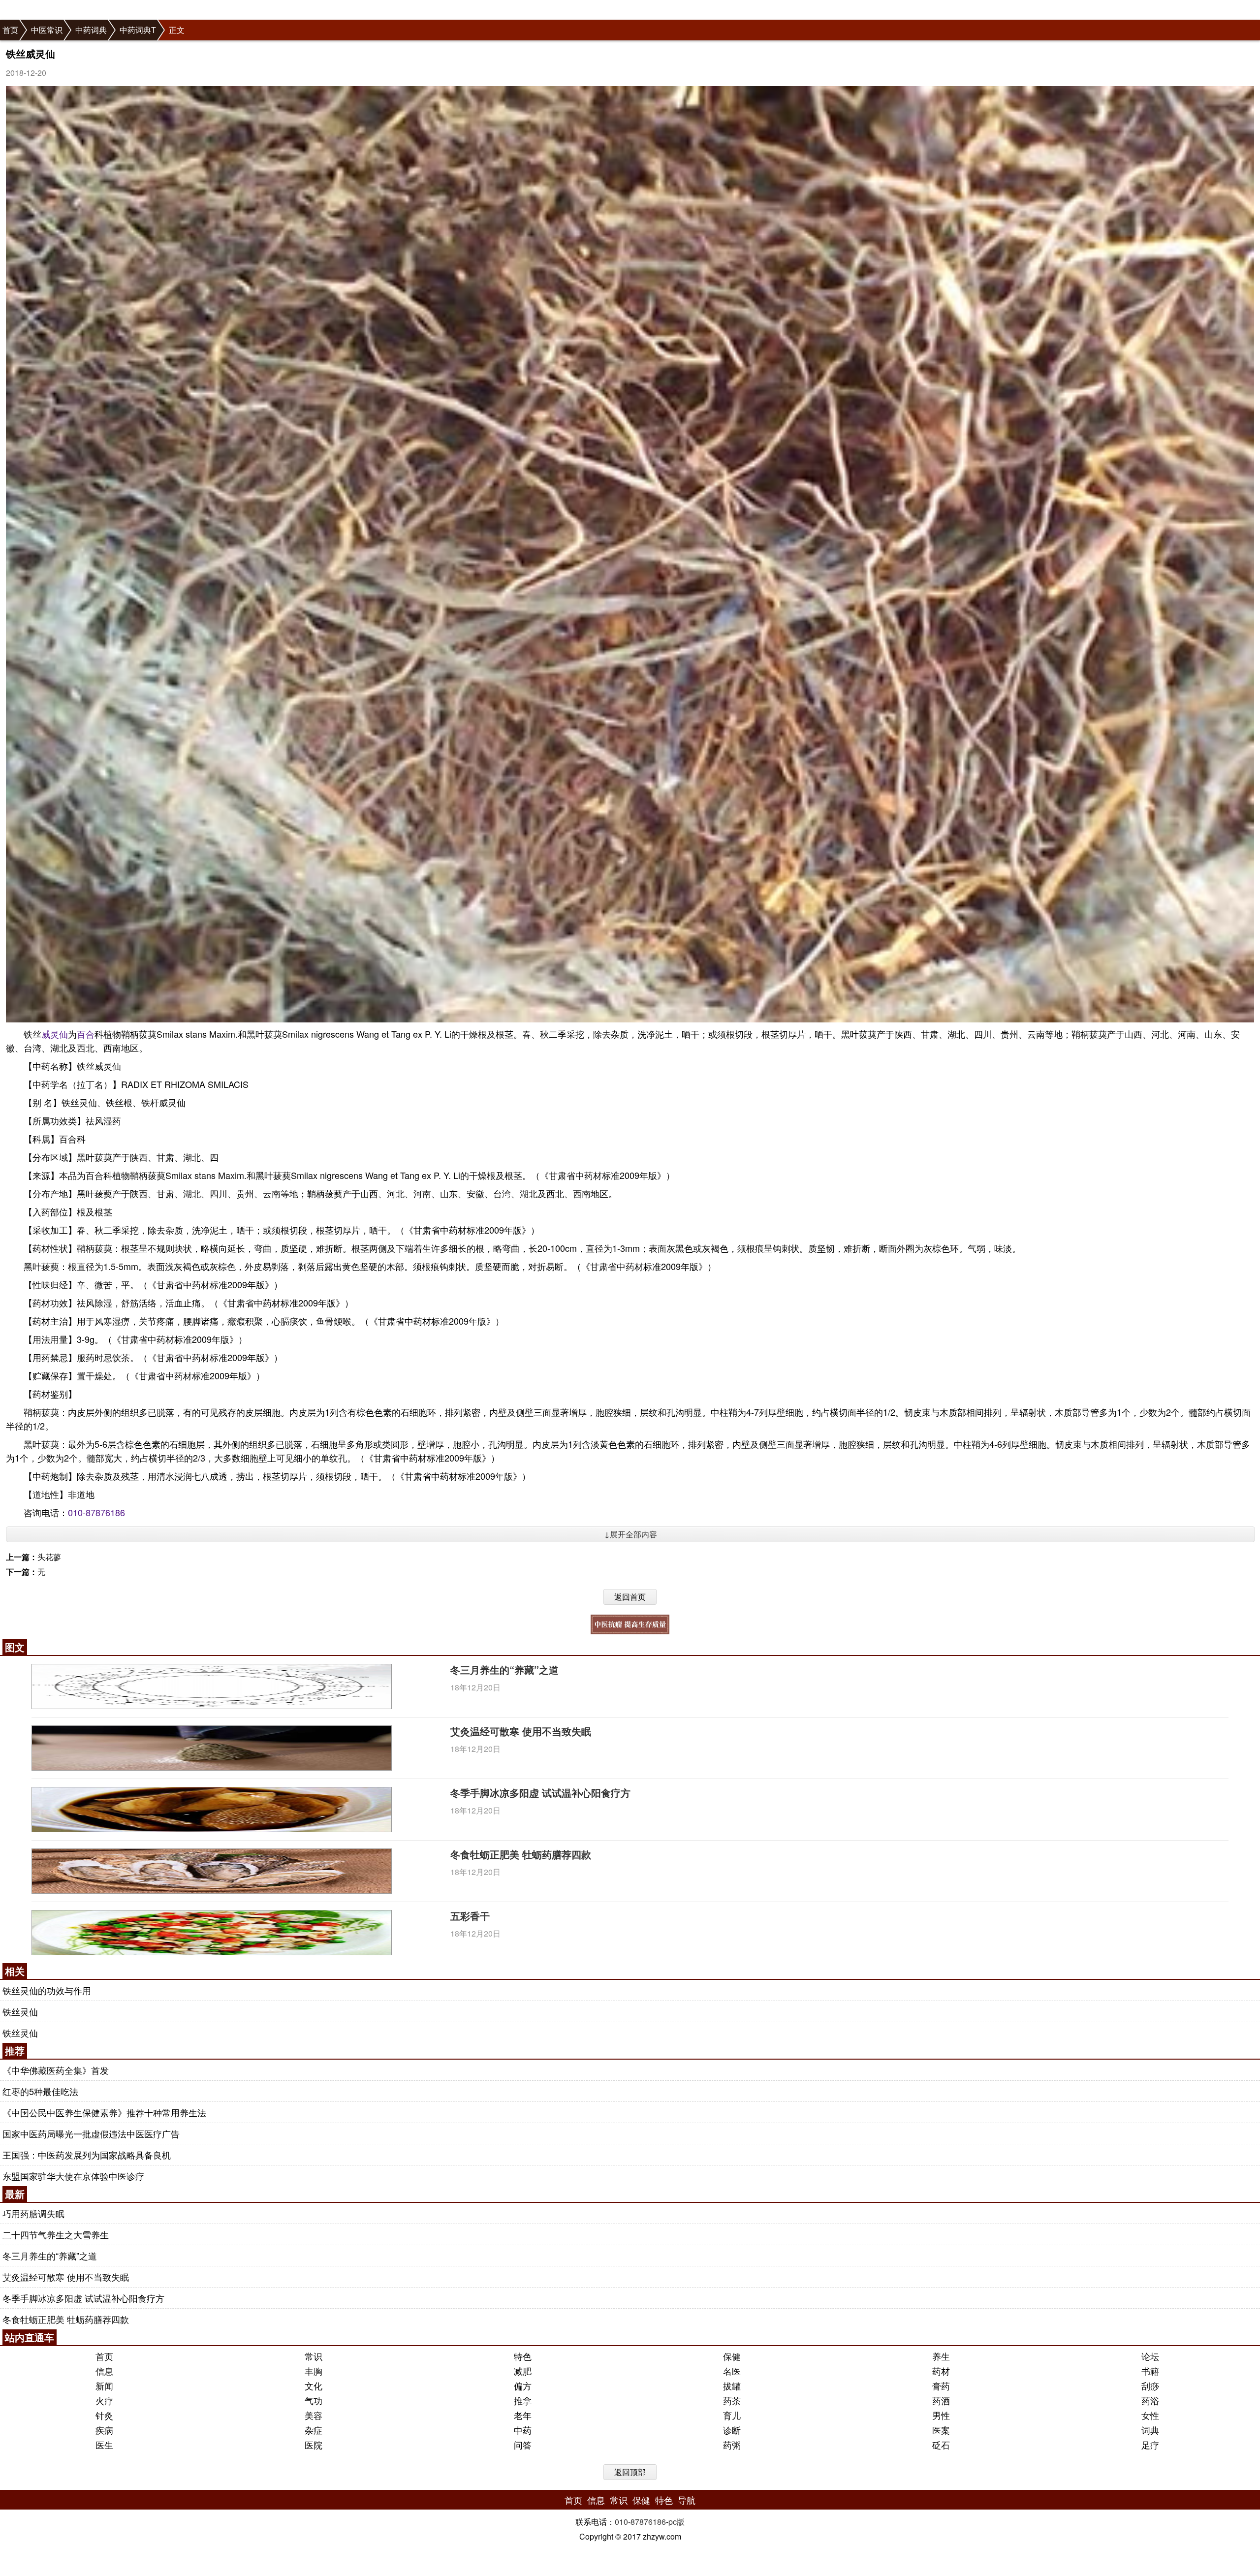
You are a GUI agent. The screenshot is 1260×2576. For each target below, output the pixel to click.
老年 (523, 2415)
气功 (314, 2400)
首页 (10, 30)
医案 (941, 2430)
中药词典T (138, 30)
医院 (314, 2445)
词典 (1150, 2430)
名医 (732, 2371)
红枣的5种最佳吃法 (40, 2091)
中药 (523, 2430)
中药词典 (91, 30)
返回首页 (630, 1597)
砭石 (941, 2445)
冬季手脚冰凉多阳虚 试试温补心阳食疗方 (540, 1793)
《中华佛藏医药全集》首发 (56, 2070)
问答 (523, 2445)
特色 (523, 2356)
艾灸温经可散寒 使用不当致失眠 (521, 1731)
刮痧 (1150, 2385)
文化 (314, 2385)
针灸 (104, 2415)
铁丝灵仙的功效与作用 (47, 1990)
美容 (314, 2415)
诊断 (732, 2430)
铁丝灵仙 (20, 2011)
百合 (86, 1034)
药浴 (1150, 2400)
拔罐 (732, 2385)
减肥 (523, 2371)
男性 (941, 2415)
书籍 (1150, 2371)
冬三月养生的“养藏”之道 (504, 1670)
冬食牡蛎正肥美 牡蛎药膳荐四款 (521, 1854)
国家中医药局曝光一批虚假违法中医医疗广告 (91, 2133)
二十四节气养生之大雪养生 (56, 2234)
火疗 (104, 2400)
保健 (732, 2356)
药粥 (732, 2445)
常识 (314, 2356)
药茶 (732, 2400)
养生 (941, 2356)
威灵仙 (55, 1034)
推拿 (523, 2400)
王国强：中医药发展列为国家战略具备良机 (87, 2155)
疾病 (104, 2430)
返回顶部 (630, 2472)
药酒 (941, 2400)
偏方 (523, 2385)
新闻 (104, 2385)
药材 (941, 2371)
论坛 (1150, 2356)
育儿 (732, 2415)
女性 (1150, 2415)
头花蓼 (49, 1557)
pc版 (677, 2522)
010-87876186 (96, 1512)
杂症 (314, 2430)
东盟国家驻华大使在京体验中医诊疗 (73, 2176)
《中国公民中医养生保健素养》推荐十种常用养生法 (104, 2112)
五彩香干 (470, 1916)
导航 (687, 2500)
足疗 (1150, 2445)
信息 (104, 2371)
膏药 (941, 2385)
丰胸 (314, 2371)
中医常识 (47, 30)
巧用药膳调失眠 (33, 2213)
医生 (104, 2445)
